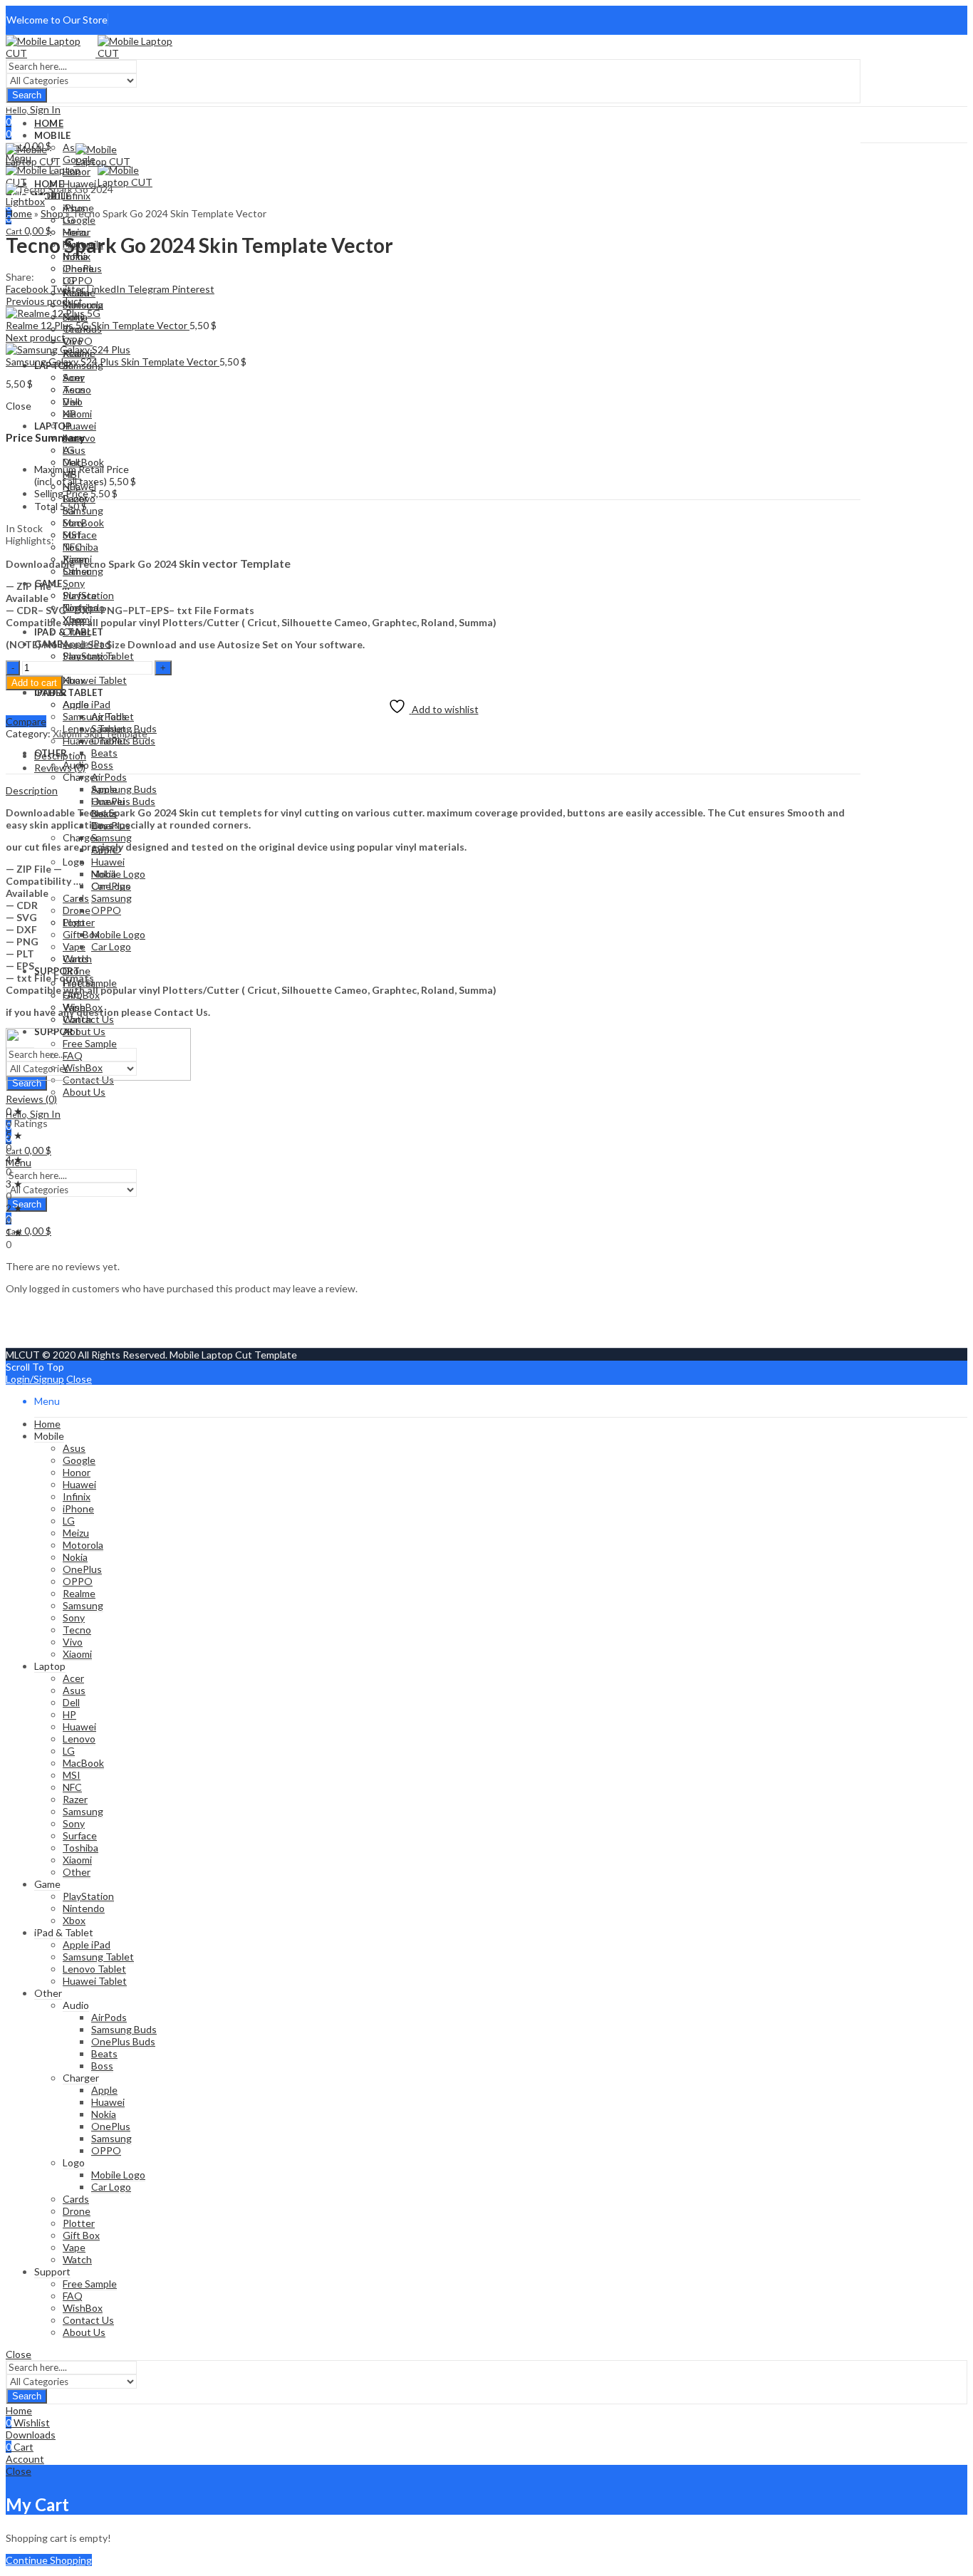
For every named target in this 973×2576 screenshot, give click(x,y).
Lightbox (25, 201)
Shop (52, 213)
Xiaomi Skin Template (100, 733)
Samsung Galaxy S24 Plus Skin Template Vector (113, 362)
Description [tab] (60, 755)
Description (32, 790)
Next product (36, 337)
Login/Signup (35, 1379)
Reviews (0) (31, 1099)
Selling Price (61, 493)
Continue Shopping (49, 2560)
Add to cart (34, 683)
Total (46, 506)
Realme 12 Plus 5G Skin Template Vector (98, 325)
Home (19, 213)
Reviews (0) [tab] (60, 768)
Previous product (44, 301)
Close (79, 1379)
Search (27, 95)
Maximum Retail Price (82, 475)
